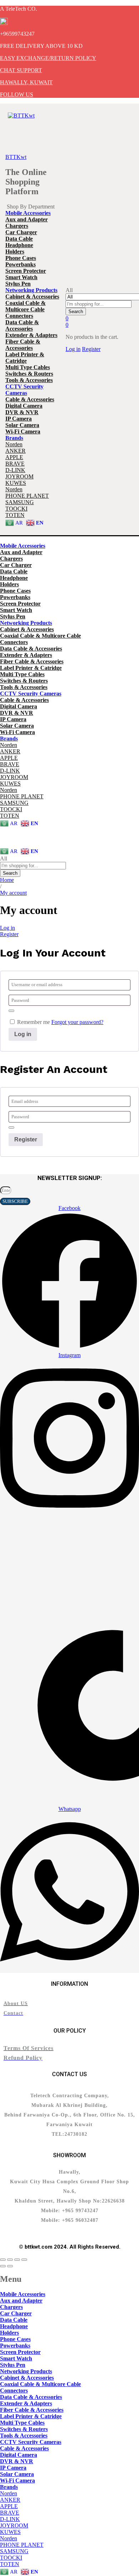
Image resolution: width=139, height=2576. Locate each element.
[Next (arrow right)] (10, 2266)
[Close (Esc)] (3, 2260)
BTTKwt (16, 157)
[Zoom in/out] (24, 2260)
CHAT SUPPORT (21, 70)
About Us (11, 837)
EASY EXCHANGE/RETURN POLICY (48, 58)
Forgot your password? (77, 1022)
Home (7, 831)
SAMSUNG (20, 502)
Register (91, 349)
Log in (7, 928)
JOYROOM (19, 476)
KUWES (16, 483)
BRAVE (15, 464)
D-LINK (15, 470)
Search (76, 312)
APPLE (14, 457)
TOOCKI (16, 509)
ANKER (16, 451)
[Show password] (11, 1011)
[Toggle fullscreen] (17, 2260)
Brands (8, 843)
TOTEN (15, 515)
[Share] (10, 2260)
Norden (14, 444)
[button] (28, 213)
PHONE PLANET (27, 496)
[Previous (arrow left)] (3, 2266)
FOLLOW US (17, 94)
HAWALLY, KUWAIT (26, 82)
